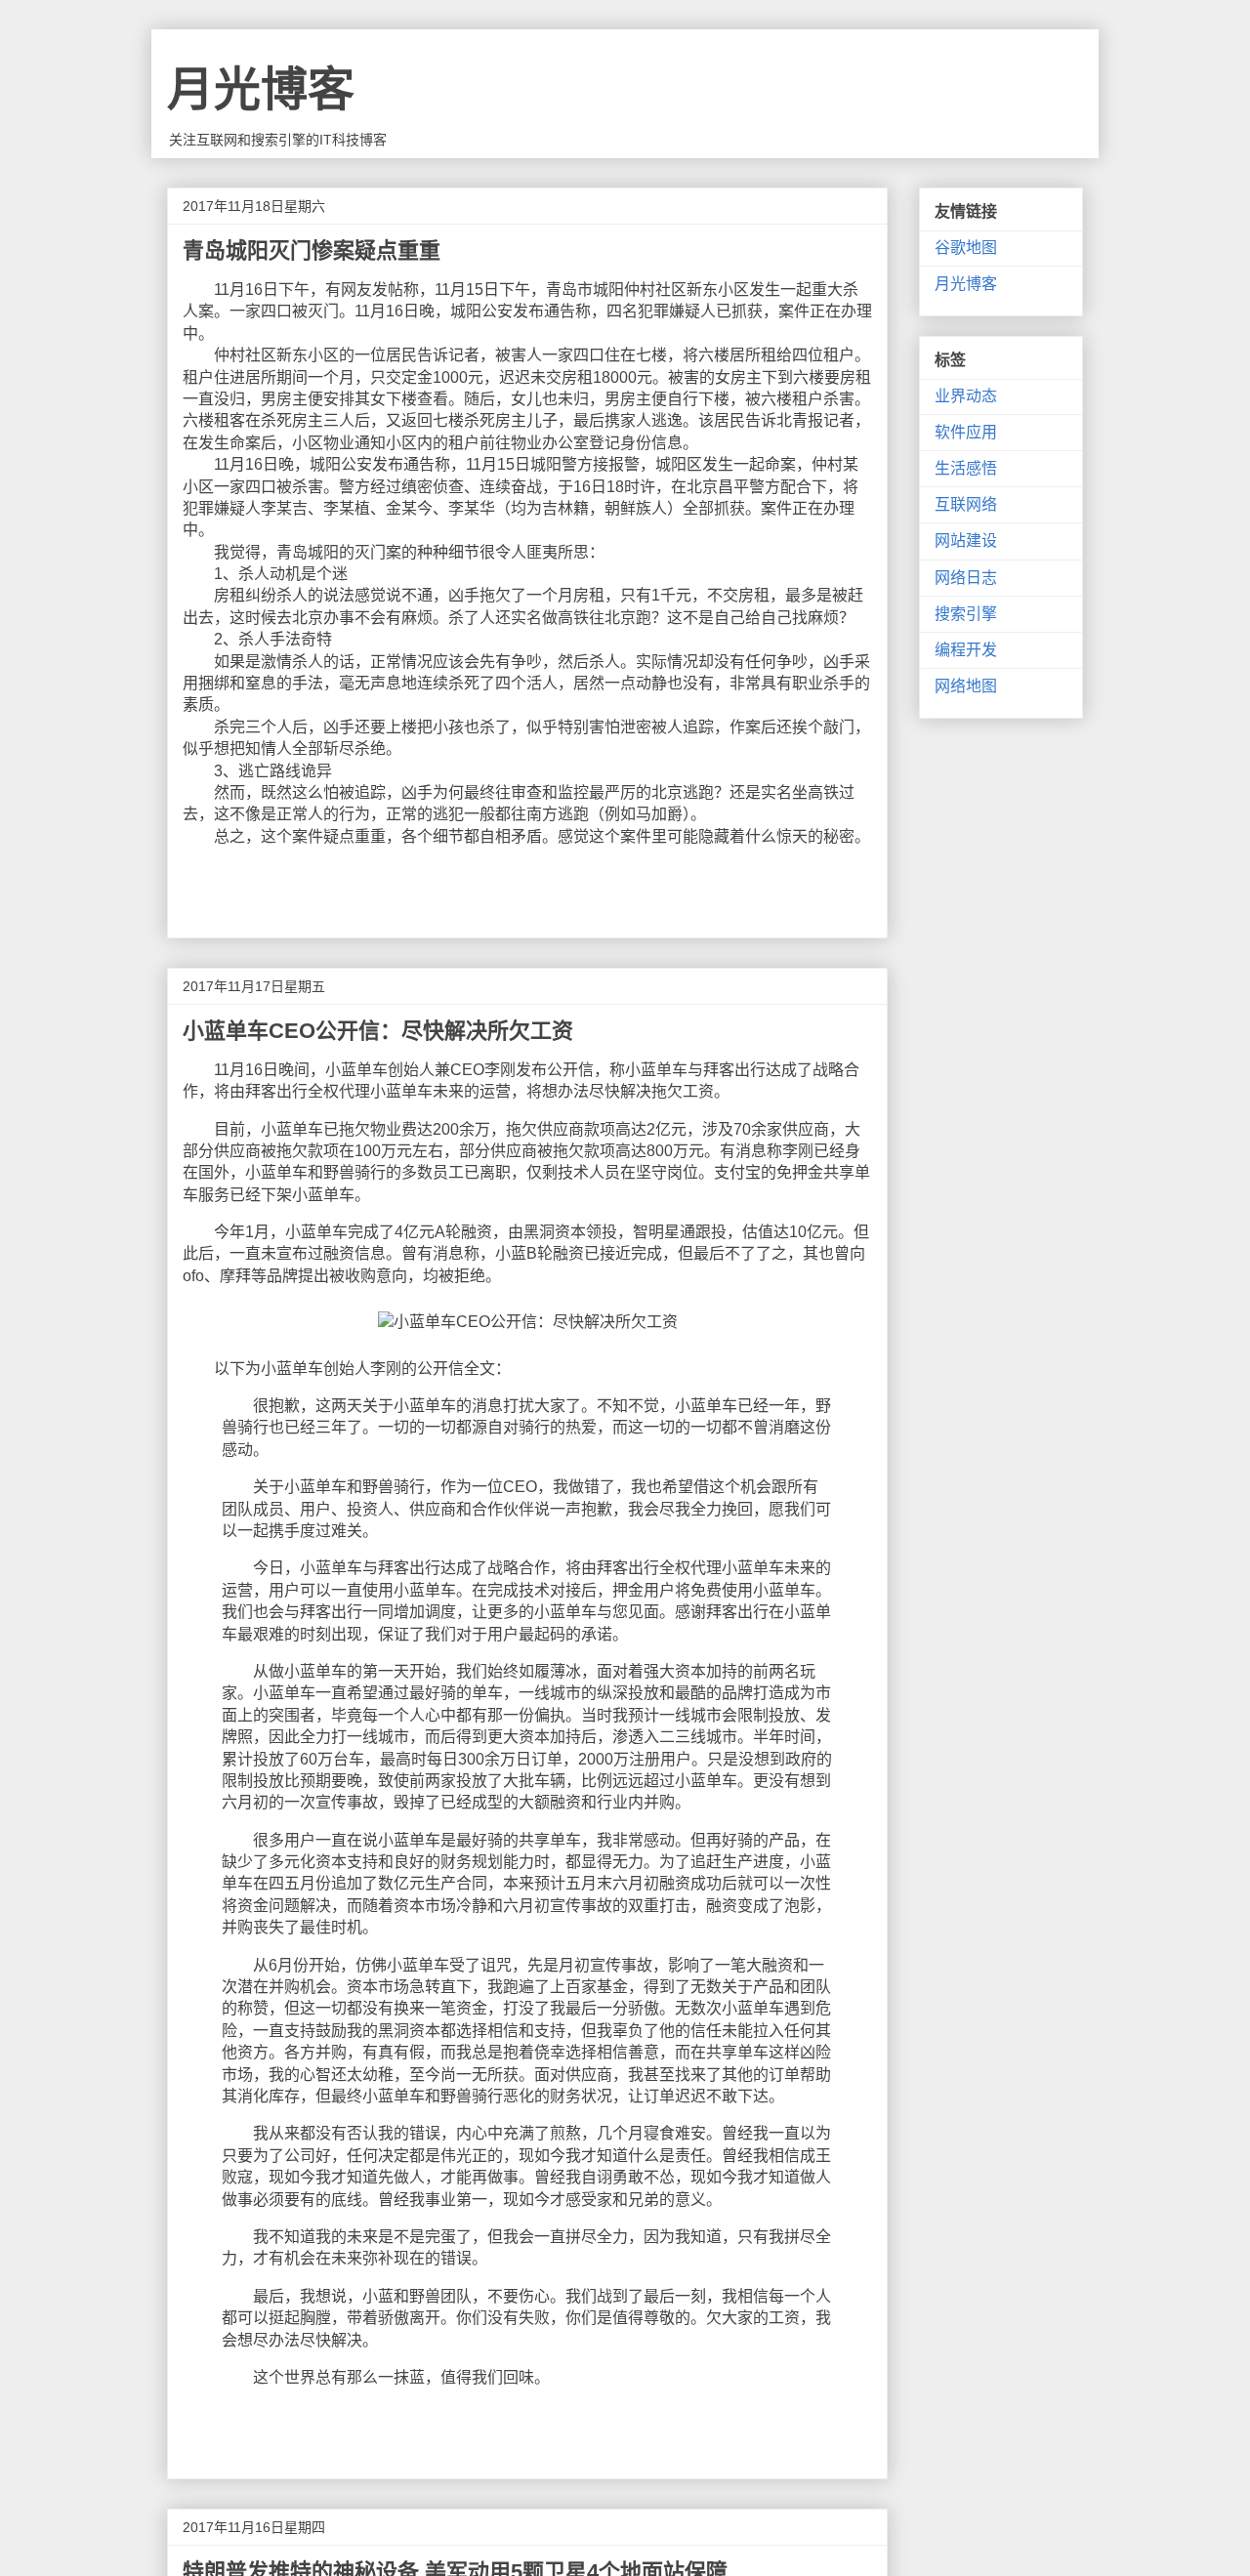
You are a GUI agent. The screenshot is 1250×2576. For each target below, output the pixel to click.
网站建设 (966, 540)
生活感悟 (966, 468)
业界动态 (966, 396)
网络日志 (966, 578)
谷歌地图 (966, 248)
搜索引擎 (966, 614)
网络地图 (966, 686)
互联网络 (966, 504)
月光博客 (261, 89)
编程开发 (966, 650)
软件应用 (966, 432)
